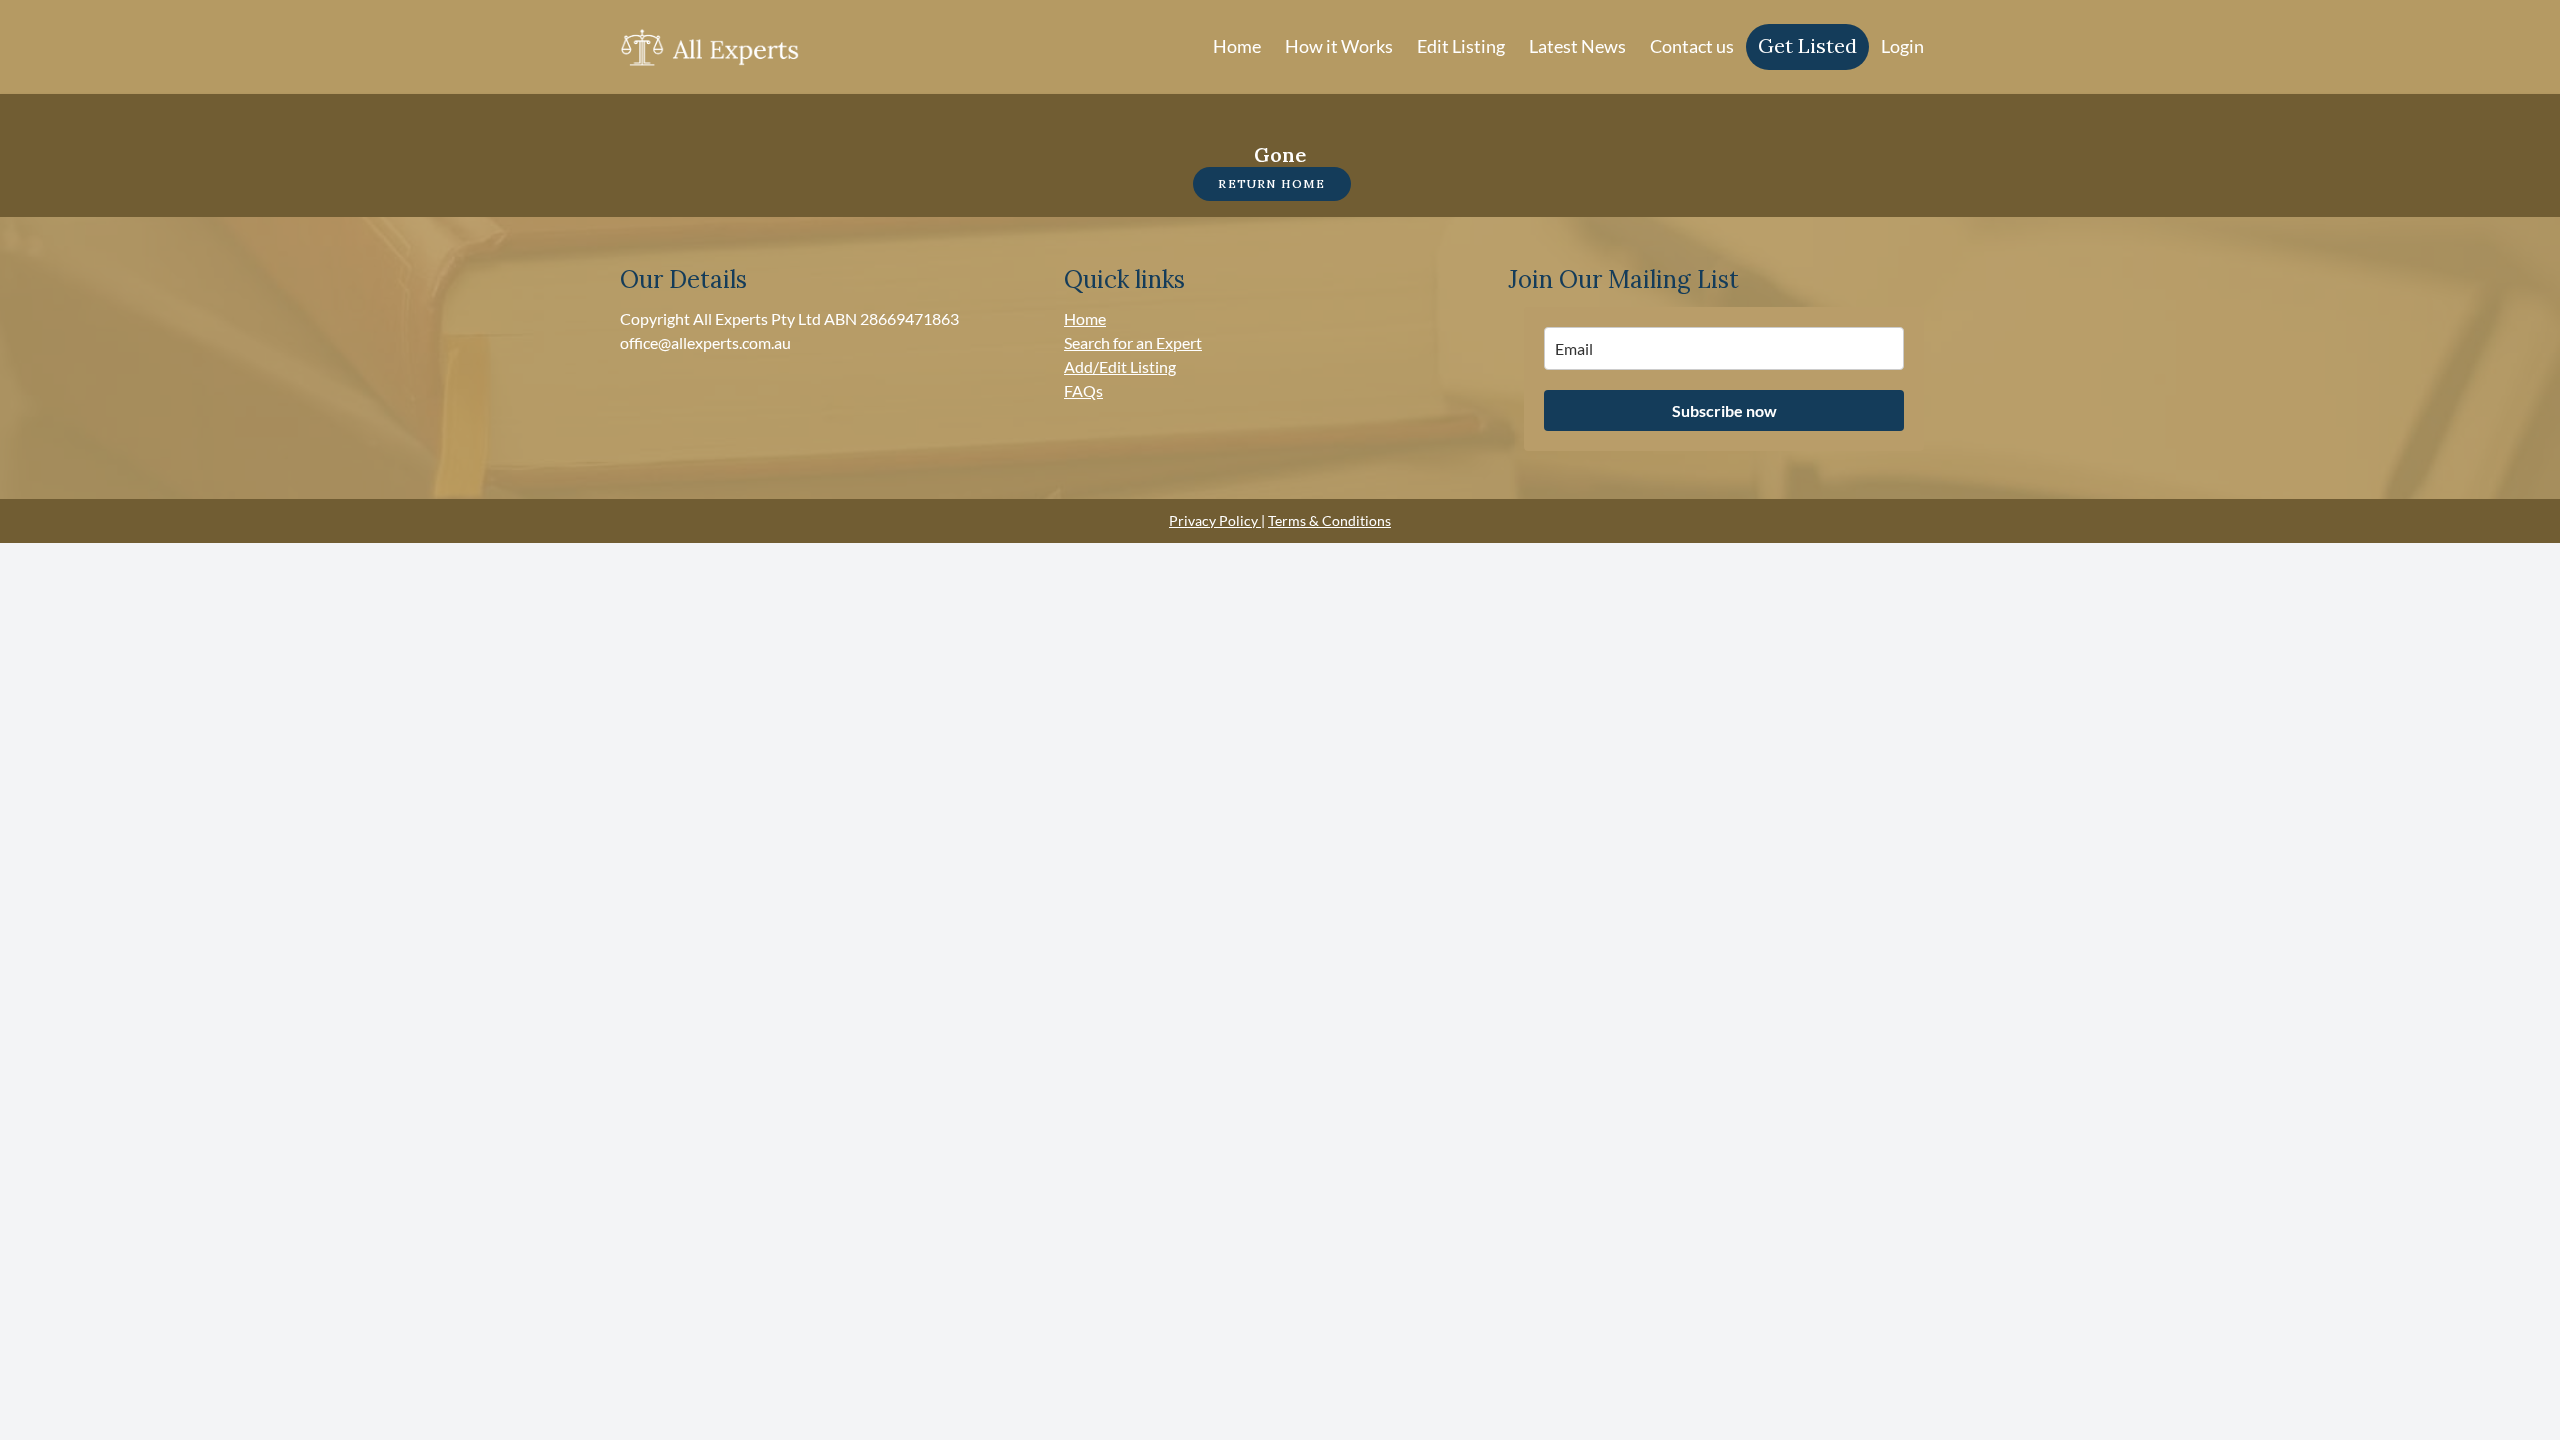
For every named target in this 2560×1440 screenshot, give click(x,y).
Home (1237, 46)
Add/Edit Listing (1120, 366)
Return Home (1271, 183)
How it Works (1339, 46)
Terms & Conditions (1329, 520)
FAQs (1083, 390)
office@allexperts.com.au (705, 342)
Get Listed (1807, 45)
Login (1902, 46)
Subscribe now (1724, 410)
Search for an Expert (1133, 342)
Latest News (1577, 46)
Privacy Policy (1215, 520)
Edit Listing (1461, 46)
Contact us (1692, 46)
